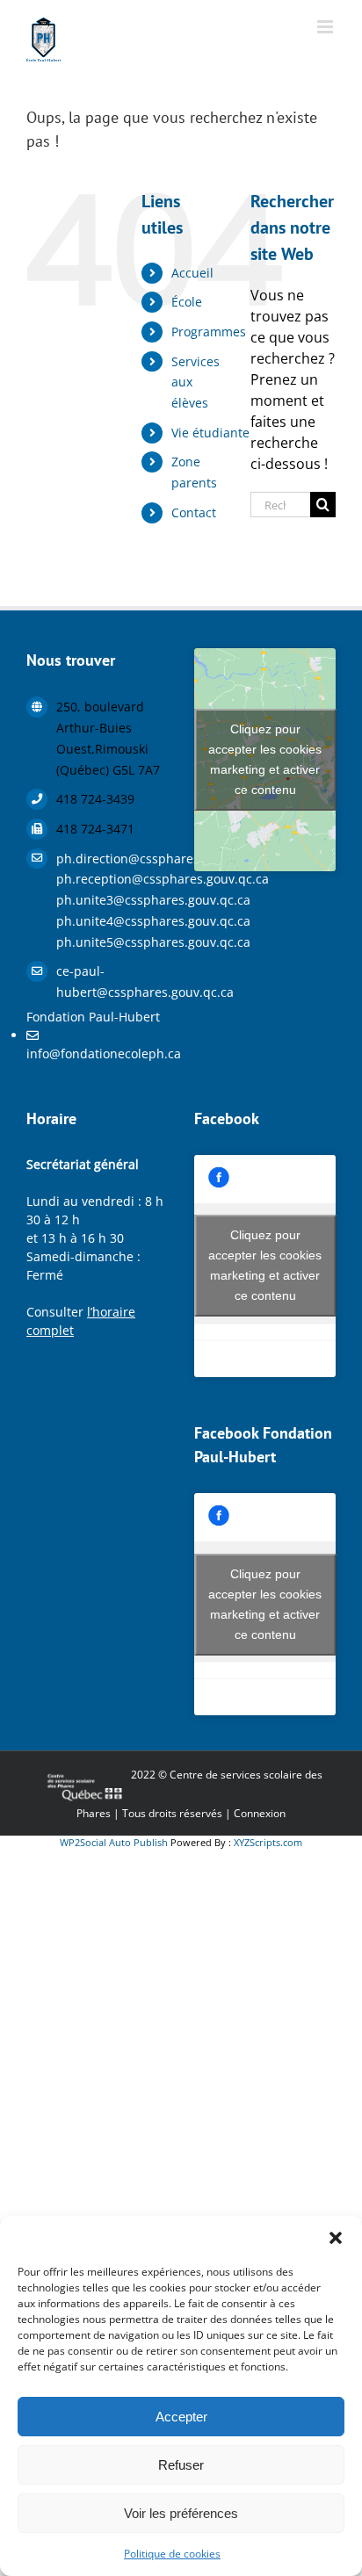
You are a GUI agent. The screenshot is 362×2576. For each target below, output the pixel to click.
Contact (194, 512)
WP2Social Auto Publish (114, 1842)
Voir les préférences (181, 2513)
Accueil (192, 273)
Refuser (181, 2465)
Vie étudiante (210, 433)
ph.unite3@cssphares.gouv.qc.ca (112, 900)
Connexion (260, 1813)
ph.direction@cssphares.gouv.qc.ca (112, 859)
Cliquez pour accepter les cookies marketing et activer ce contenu (265, 759)
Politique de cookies (172, 2554)
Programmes (209, 332)
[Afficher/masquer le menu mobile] (326, 27)
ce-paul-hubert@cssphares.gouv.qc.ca (112, 981)
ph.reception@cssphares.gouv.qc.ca (112, 879)
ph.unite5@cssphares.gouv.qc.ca (112, 942)
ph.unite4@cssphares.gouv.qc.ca (112, 921)
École (187, 302)
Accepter (181, 2417)
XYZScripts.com (268, 1842)
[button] (336, 2238)
